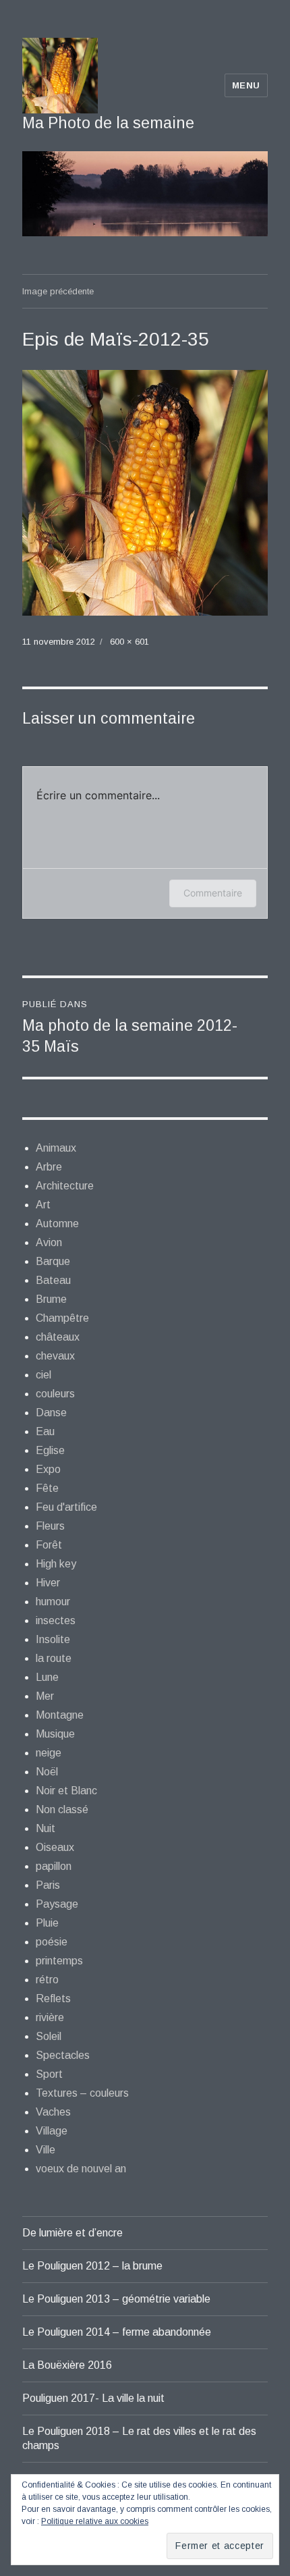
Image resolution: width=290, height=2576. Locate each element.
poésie (52, 1942)
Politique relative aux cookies (95, 2521)
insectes (56, 1620)
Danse (51, 1413)
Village (52, 2131)
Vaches (53, 2112)
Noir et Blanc (66, 1791)
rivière (50, 2017)
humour (53, 1602)
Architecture (65, 1186)
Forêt (49, 1545)
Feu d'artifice (66, 1507)
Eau (45, 1431)
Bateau (53, 1280)
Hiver (48, 1583)
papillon (54, 1866)
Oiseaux (55, 1847)
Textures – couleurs (82, 2093)
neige (49, 1753)
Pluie (47, 1923)
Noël (47, 1772)
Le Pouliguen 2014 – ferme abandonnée (117, 2332)
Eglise (50, 1450)
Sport (49, 2074)
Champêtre (62, 1318)
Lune (47, 1677)
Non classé (62, 1809)
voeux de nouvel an (81, 2169)
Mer (45, 1696)
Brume (51, 1299)
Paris (48, 1885)
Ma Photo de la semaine (108, 123)
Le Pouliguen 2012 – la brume (92, 2266)
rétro (47, 1980)
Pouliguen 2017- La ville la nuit (93, 2398)
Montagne (60, 1715)
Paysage (57, 1904)
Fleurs (50, 1526)
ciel (43, 1375)
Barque (53, 1261)
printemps (59, 1961)
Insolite (53, 1639)
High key (56, 1564)
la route (54, 1658)
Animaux (56, 1148)
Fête (47, 1488)
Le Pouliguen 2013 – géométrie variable (116, 2299)
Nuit (46, 1828)
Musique (55, 1734)
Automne (57, 1224)
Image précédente (58, 291)
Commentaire (213, 893)
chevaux (55, 1356)
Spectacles (63, 2055)
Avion (49, 1242)
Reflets (53, 1998)
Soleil (49, 2036)
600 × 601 (129, 642)
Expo (48, 1469)
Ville (46, 2150)
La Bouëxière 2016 (67, 2365)
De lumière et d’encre (72, 2233)
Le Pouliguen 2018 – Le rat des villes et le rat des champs (139, 2438)
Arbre (49, 1167)
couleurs (55, 1394)
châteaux (58, 1337)
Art (43, 1205)
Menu (246, 85)
